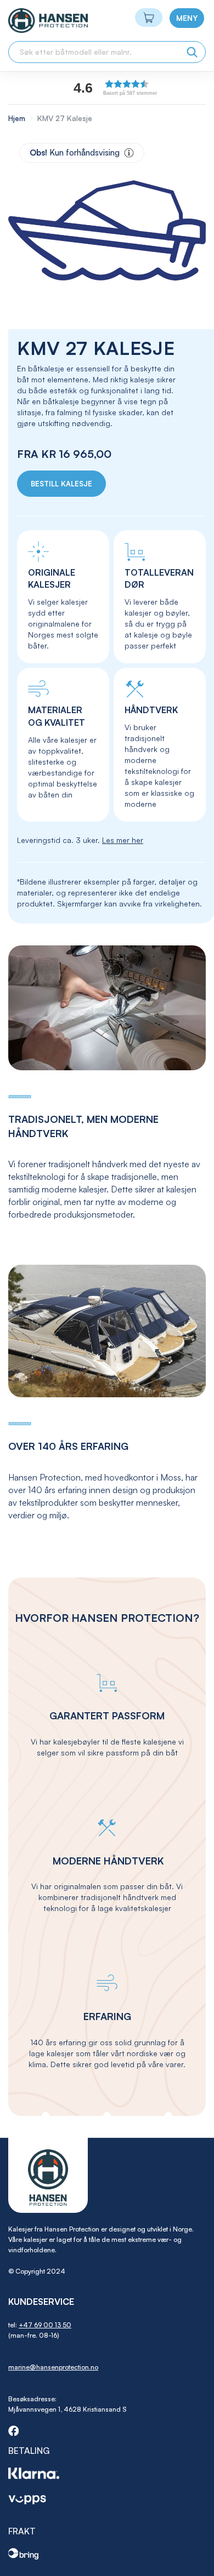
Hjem (17, 118)
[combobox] (107, 52)
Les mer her (123, 840)
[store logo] (28, 21)
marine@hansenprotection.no (53, 2367)
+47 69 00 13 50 (45, 2325)
